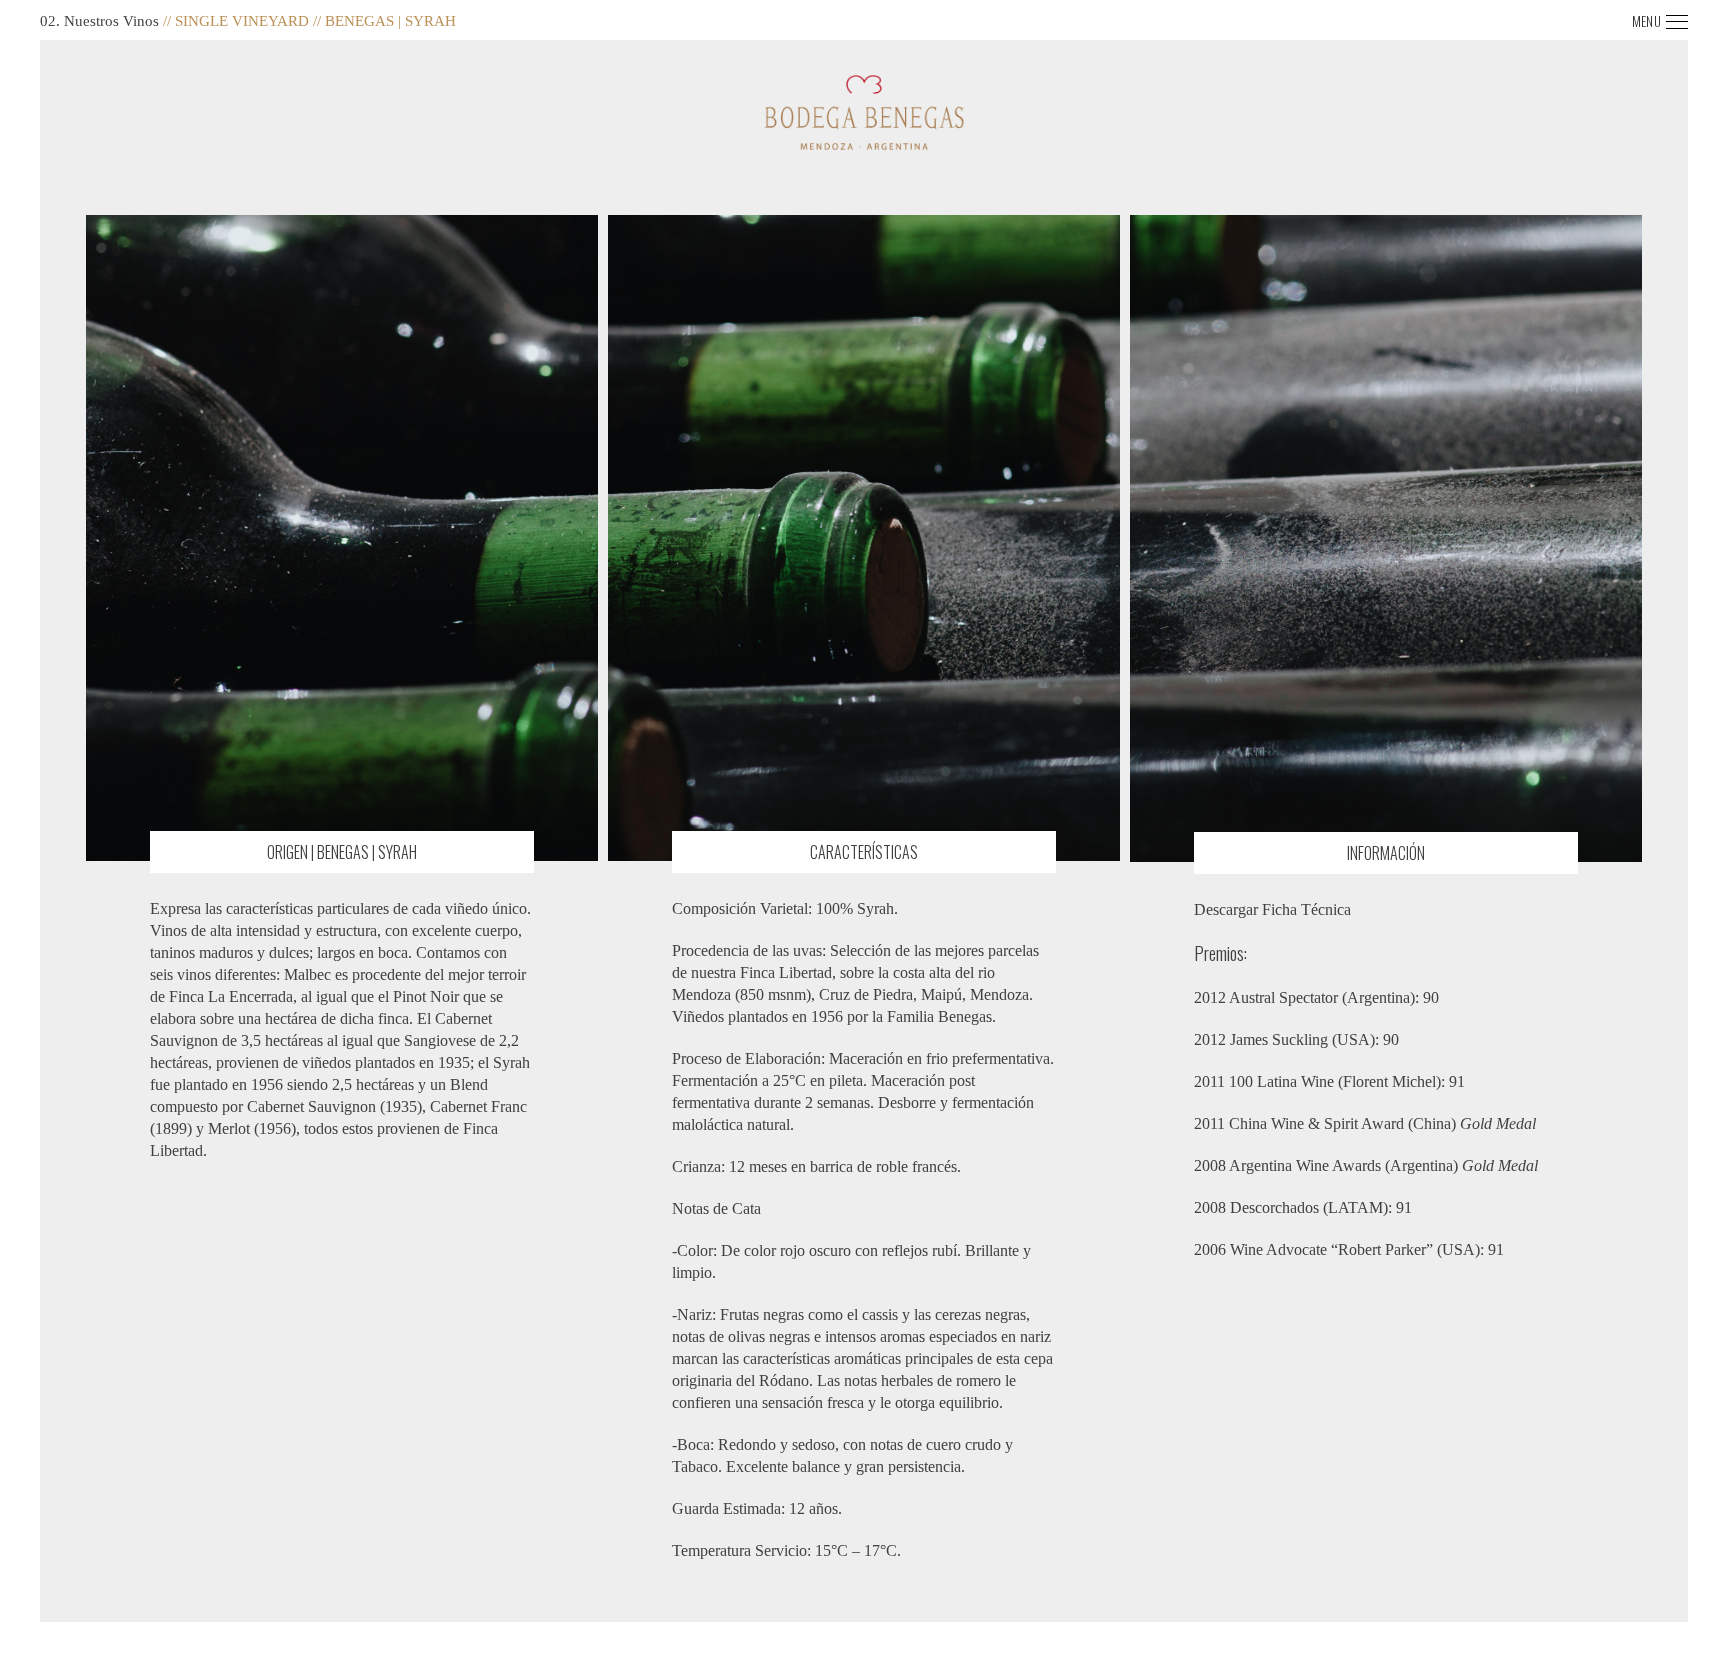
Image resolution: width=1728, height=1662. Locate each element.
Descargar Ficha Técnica (1272, 909)
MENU (1646, 21)
